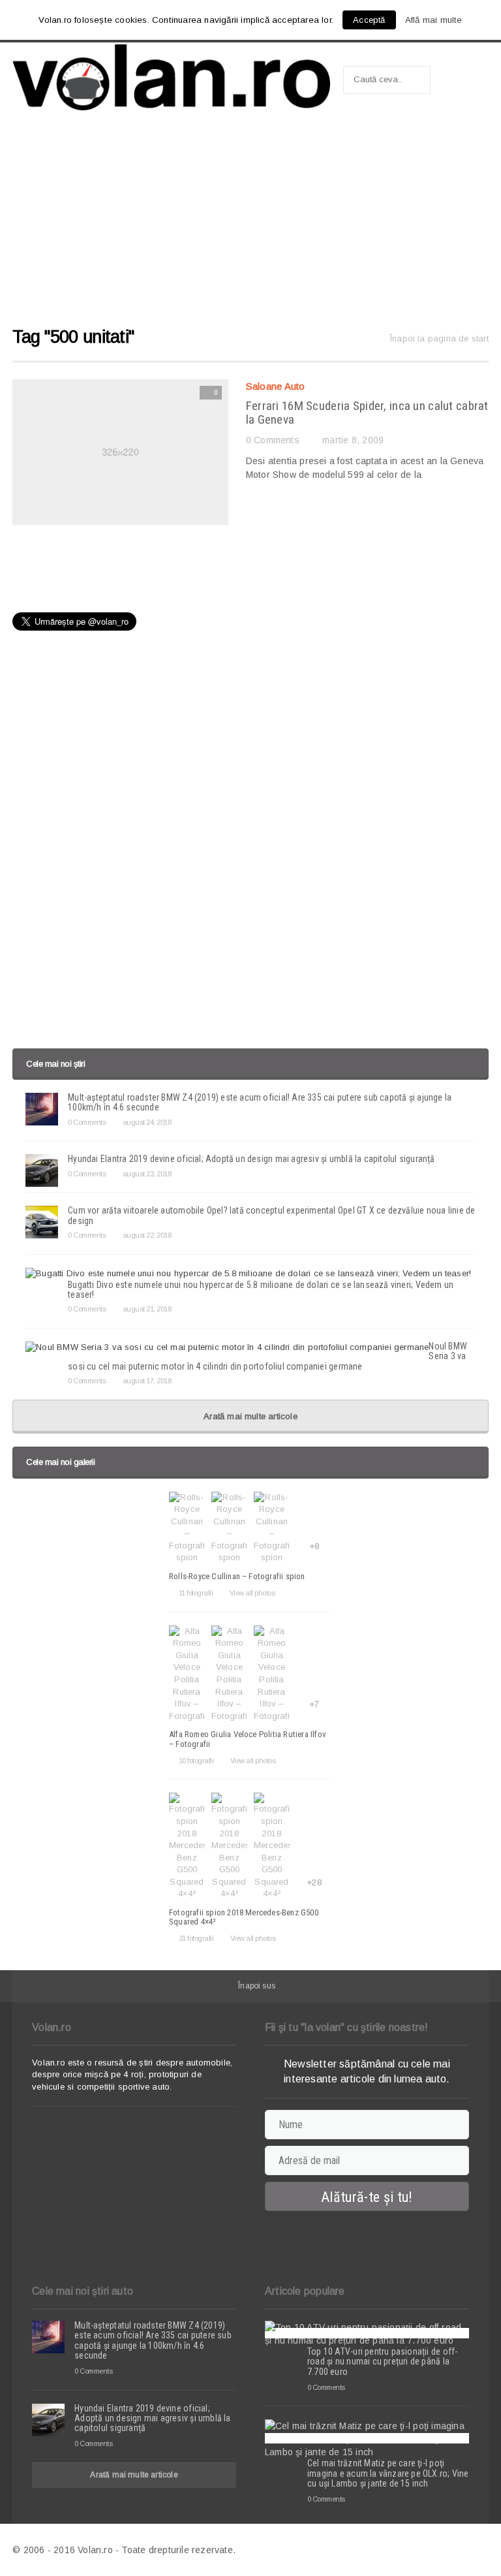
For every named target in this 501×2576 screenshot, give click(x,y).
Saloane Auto (276, 386)
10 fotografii (196, 1761)
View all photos (252, 1593)
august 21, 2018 (147, 1309)
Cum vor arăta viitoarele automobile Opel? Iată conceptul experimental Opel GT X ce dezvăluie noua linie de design (271, 1215)
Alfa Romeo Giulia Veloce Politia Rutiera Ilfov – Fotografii (248, 1739)
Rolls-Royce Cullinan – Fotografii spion (237, 1576)
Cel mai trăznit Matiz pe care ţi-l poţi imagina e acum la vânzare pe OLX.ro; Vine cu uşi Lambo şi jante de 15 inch (388, 2473)
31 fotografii (196, 1938)
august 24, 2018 (147, 1122)
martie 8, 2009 (353, 440)
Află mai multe (434, 20)
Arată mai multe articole (250, 1416)
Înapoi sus (257, 1986)
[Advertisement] (250, 225)
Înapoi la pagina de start (439, 338)
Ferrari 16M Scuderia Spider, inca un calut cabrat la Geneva (367, 413)
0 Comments (273, 440)
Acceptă (369, 20)
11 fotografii (196, 1593)
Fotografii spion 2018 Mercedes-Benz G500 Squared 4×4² (244, 1917)
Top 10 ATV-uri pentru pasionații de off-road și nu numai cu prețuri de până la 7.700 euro (382, 2362)
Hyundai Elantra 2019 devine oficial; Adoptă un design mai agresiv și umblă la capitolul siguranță (251, 1159)
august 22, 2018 (147, 1235)
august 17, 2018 (147, 1381)
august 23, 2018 (147, 1174)
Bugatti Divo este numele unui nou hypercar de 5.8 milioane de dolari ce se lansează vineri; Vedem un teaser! (261, 1290)
